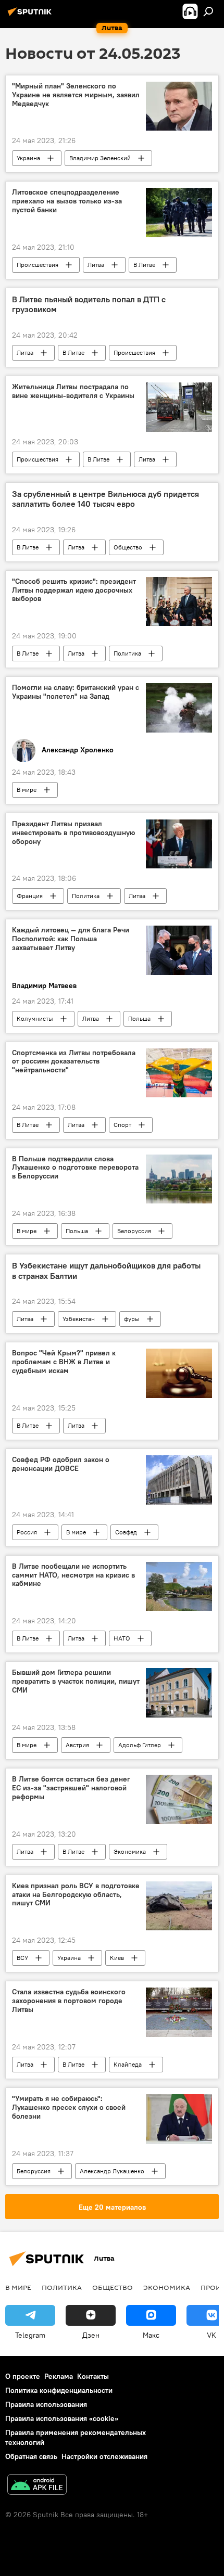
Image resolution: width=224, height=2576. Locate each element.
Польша (139, 1018)
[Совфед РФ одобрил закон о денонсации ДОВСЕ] (179, 1480)
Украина (28, 158)
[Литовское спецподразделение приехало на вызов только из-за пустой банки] (179, 213)
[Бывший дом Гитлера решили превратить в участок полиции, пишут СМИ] (179, 1693)
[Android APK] (37, 2486)
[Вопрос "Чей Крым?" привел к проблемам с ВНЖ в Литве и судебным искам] (179, 1373)
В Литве (144, 265)
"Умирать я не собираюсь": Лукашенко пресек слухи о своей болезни (69, 2107)
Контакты (93, 2376)
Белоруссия (134, 1231)
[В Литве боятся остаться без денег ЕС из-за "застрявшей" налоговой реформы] (179, 1799)
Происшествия (38, 265)
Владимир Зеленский (100, 158)
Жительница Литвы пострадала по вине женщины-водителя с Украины (73, 391)
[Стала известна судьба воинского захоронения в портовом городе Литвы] (179, 2012)
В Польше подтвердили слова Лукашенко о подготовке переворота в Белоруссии (75, 1168)
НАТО (122, 1638)
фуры (132, 1319)
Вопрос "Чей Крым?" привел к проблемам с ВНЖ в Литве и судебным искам (64, 1362)
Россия (27, 1532)
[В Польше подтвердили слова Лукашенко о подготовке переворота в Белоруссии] (179, 1179)
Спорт (122, 1125)
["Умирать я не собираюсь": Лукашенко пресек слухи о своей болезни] (179, 2119)
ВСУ (22, 1958)
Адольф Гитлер (140, 1745)
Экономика (130, 1851)
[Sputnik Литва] (31, 16)
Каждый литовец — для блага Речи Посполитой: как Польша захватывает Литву (71, 939)
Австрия (77, 1745)
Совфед (126, 1532)
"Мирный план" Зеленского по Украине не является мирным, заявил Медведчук (76, 95)
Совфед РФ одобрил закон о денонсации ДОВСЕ (61, 1464)
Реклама (59, 2376)
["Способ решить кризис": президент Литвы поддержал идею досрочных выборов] (179, 602)
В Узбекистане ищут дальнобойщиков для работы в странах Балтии (106, 1271)
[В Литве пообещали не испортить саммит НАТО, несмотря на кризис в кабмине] (179, 1587)
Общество (128, 547)
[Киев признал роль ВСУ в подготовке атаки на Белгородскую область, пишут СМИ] (179, 1906)
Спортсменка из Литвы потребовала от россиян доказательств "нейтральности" (74, 1062)
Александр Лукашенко (112, 2171)
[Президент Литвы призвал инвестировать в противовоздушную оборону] (179, 844)
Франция (30, 896)
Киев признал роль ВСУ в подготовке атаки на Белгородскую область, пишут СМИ (76, 1895)
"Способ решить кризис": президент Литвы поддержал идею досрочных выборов (74, 590)
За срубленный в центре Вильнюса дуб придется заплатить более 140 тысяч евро (105, 499)
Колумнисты (35, 1018)
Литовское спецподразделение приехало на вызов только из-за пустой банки (67, 201)
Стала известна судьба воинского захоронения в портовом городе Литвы (69, 2001)
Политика (127, 653)
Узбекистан (79, 1319)
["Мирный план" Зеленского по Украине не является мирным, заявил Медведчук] (179, 106)
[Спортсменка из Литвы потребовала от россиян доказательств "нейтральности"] (179, 1073)
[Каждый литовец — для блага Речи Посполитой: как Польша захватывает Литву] (179, 950)
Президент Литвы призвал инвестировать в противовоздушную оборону (73, 833)
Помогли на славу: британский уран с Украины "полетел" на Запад (76, 692)
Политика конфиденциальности (59, 2390)
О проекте (23, 2376)
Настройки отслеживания (104, 2456)
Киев (117, 1958)
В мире (27, 790)
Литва (96, 265)
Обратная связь (31, 2456)
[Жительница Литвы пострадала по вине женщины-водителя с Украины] (179, 407)
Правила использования (46, 2404)
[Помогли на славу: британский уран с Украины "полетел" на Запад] (179, 708)
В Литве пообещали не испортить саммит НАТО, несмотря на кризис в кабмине (73, 1575)
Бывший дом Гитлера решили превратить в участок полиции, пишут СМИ (76, 1681)
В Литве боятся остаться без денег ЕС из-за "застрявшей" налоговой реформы (71, 1788)
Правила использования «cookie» (62, 2418)
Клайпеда (128, 2064)
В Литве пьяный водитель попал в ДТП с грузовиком (89, 304)
